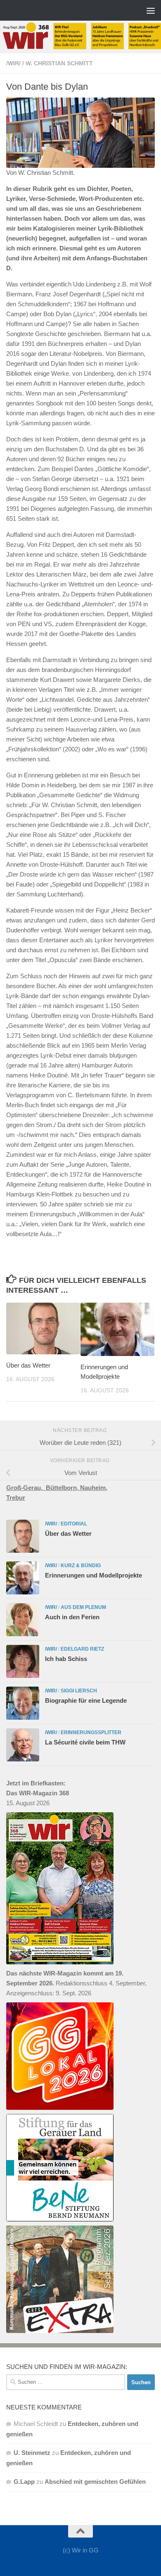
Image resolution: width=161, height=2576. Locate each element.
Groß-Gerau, (26, 1488)
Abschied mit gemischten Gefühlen (95, 2482)
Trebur (16, 1498)
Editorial (74, 1524)
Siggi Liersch (79, 1691)
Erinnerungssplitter (91, 1732)
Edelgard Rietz (82, 1649)
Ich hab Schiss (66, 1659)
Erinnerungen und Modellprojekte (94, 1575)
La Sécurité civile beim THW (85, 1742)
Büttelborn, (63, 1488)
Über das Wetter (28, 1365)
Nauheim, (94, 1488)
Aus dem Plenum (83, 1607)
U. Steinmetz (32, 2453)
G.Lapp (24, 2482)
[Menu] (151, 10)
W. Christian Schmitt (59, 63)
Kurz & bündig (81, 1566)
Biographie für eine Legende (86, 1700)
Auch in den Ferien (72, 1617)
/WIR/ (13, 63)
